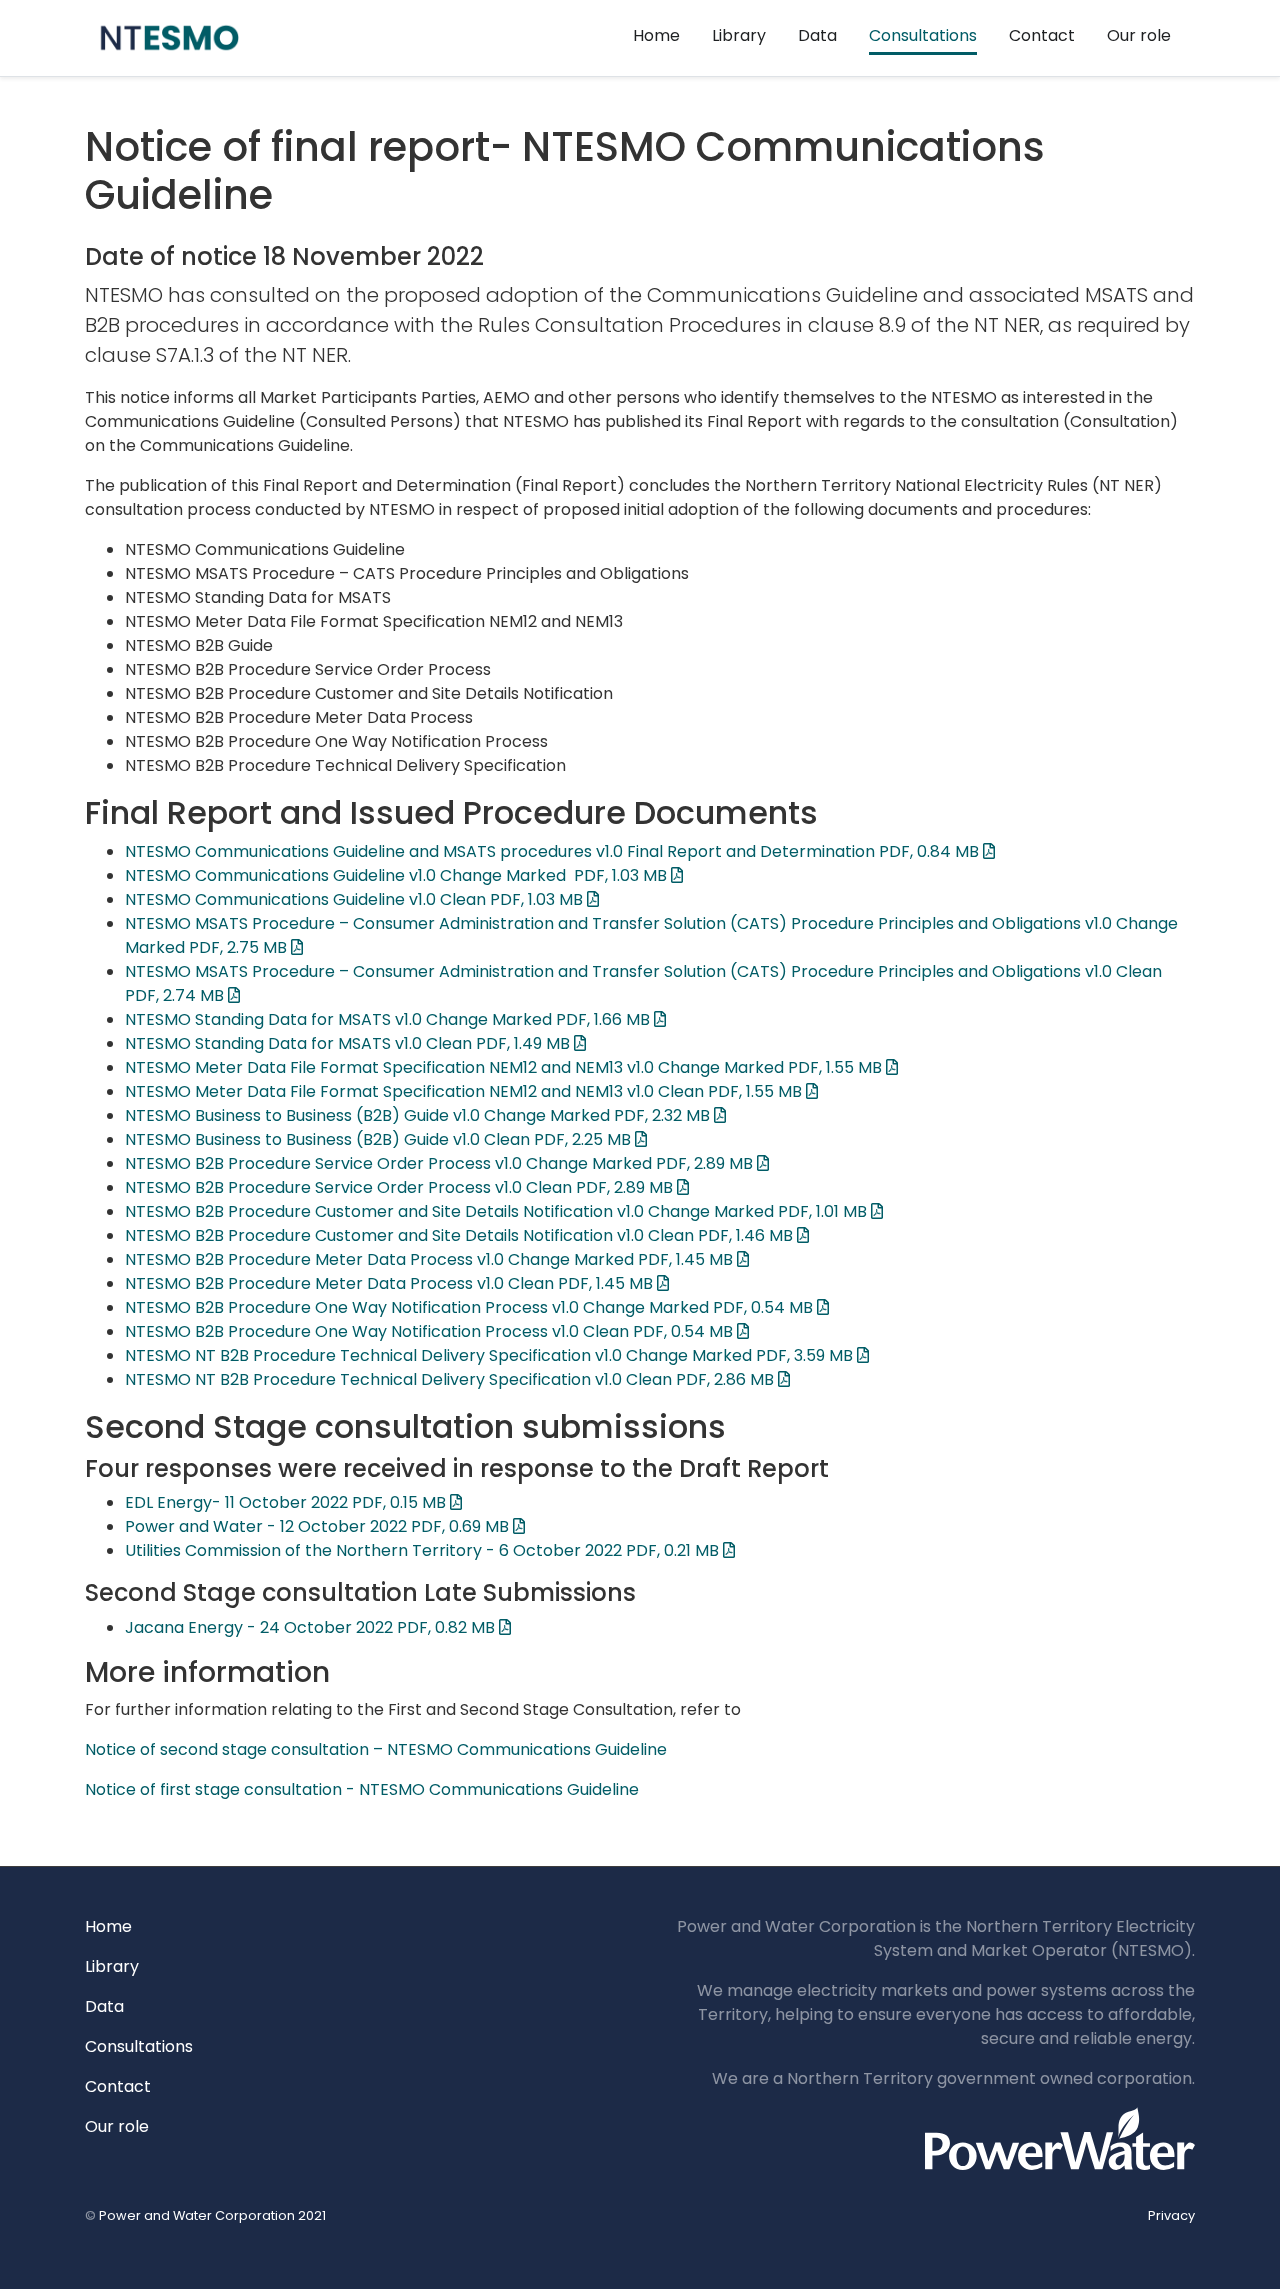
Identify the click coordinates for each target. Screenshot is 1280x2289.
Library (739, 35)
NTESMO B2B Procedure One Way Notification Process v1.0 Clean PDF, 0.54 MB (431, 1331)
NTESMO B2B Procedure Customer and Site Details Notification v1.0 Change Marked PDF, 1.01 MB (498, 1211)
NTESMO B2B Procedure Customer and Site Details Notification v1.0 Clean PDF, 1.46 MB (461, 1235)
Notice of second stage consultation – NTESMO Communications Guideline (376, 1749)
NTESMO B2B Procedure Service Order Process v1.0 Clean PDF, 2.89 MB (401, 1187)
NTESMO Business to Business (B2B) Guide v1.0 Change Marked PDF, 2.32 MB (419, 1115)
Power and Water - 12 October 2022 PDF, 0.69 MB (319, 1526)
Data (817, 35)
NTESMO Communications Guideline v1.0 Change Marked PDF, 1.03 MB (398, 875)
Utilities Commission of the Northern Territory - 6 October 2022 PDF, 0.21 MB (424, 1550)
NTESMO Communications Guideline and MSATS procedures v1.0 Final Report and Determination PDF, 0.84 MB (554, 851)
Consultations (923, 35)
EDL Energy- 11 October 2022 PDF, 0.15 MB (287, 1502)
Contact (1042, 35)
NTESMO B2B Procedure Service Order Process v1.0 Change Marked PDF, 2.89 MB (441, 1163)
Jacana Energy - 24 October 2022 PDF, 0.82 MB (312, 1627)
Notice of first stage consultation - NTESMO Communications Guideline (362, 1789)
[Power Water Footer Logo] (1060, 2137)
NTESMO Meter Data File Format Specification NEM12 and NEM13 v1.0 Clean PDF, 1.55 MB (465, 1091)
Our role (1139, 35)
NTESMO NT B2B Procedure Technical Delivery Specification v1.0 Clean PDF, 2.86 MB (451, 1379)
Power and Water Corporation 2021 (212, 2215)
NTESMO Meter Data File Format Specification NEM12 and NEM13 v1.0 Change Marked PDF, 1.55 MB (505, 1067)
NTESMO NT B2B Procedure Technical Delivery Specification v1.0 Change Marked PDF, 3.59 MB (491, 1355)
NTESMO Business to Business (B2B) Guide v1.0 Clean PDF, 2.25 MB (380, 1139)
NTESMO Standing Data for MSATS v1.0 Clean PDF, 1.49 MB (349, 1043)
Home (656, 35)
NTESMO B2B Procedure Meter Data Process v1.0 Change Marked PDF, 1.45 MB (431, 1259)
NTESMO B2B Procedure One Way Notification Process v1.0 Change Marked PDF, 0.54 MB (471, 1307)
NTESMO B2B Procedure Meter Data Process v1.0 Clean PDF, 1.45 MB (391, 1283)
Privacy (1171, 2215)
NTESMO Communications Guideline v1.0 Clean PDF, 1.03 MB (356, 899)
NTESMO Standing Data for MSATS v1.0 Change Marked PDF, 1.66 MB (389, 1019)
